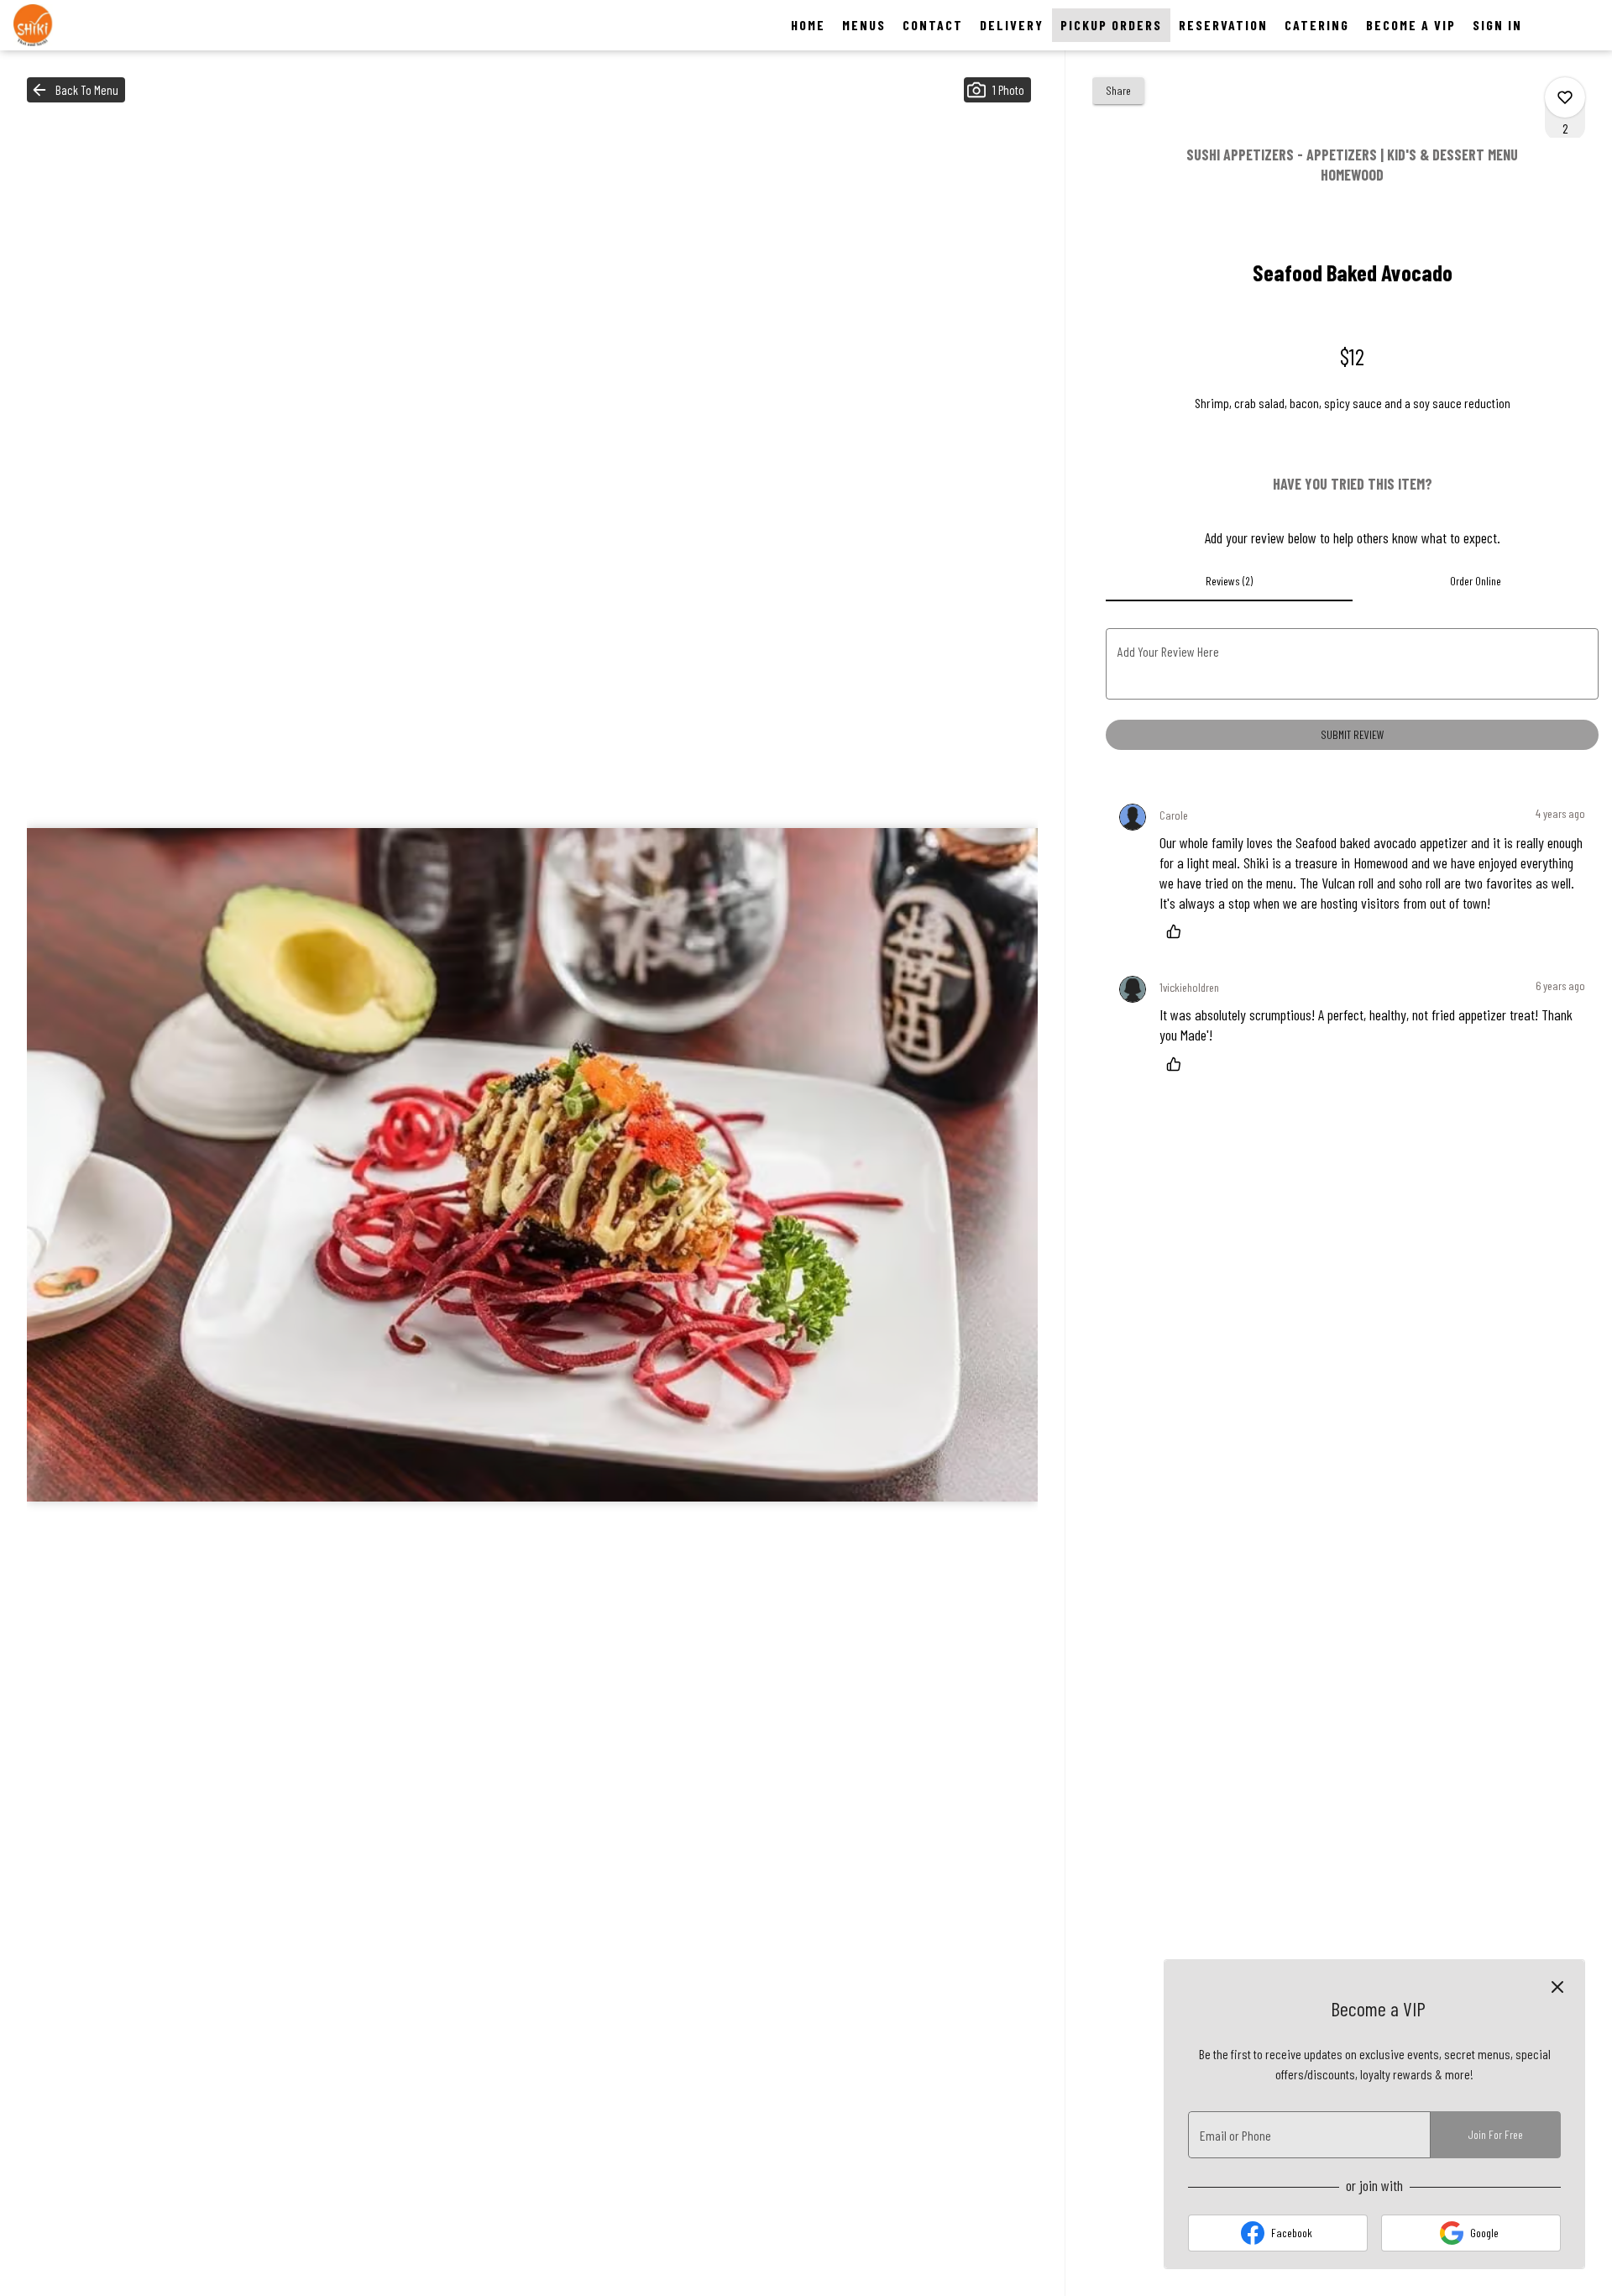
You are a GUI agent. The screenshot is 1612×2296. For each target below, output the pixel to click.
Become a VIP (1411, 25)
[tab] (1229, 581)
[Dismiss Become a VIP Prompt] (1557, 1987)
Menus (864, 25)
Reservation (1223, 25)
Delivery (1012, 25)
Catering (1317, 25)
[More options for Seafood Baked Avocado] (1565, 97)
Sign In (1497, 25)
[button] (76, 90)
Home (808, 25)
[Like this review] (1178, 931)
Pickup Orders (1111, 25)
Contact (933, 25)
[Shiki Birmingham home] (89, 25)
